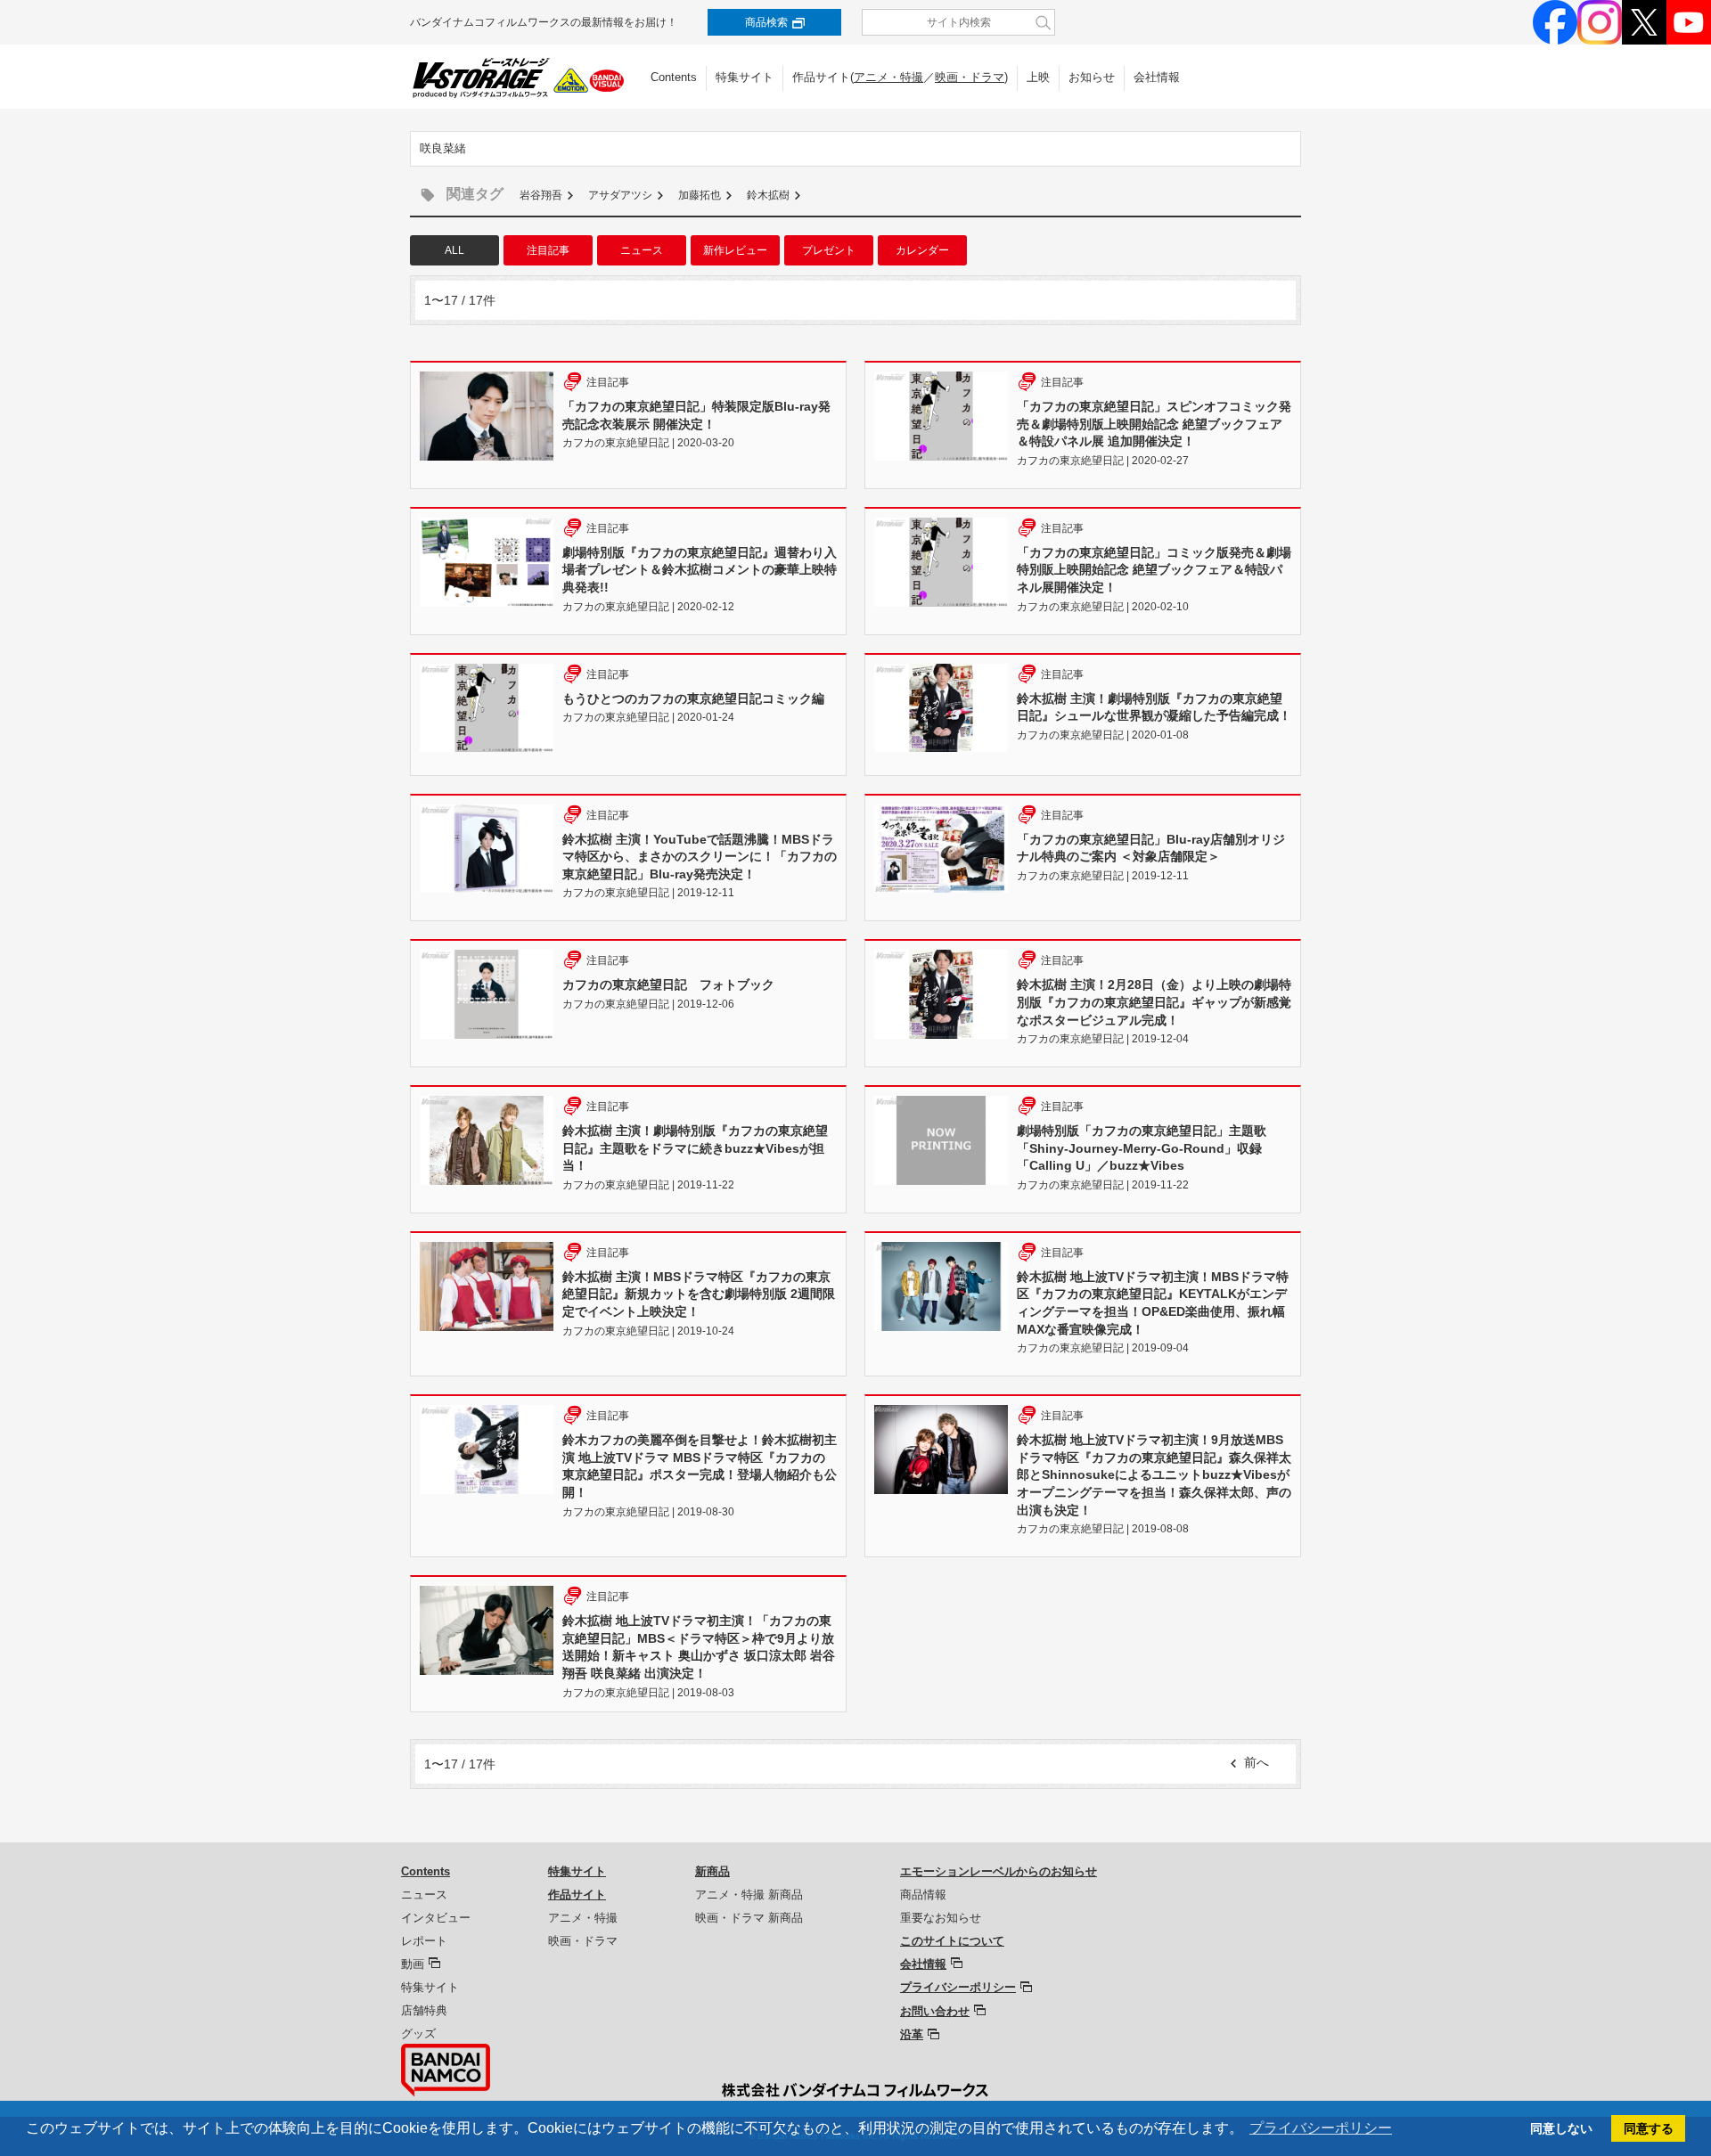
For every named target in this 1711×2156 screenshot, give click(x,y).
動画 (413, 1964)
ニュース (642, 250)
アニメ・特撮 (888, 77)
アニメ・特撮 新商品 (749, 1895)
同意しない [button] (1561, 2128)
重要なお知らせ (941, 1918)
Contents (674, 77)
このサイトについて (952, 1941)
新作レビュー (735, 250)
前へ (1257, 1762)
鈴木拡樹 (768, 195)
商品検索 (766, 22)
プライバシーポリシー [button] (1321, 2128)
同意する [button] (1649, 2128)
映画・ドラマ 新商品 (749, 1918)
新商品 (712, 1871)
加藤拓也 (700, 195)
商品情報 (923, 1895)
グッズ (418, 2033)
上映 (1038, 77)
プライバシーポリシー (958, 1987)
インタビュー (436, 1918)
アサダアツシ (620, 195)
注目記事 (548, 250)
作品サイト (577, 1895)
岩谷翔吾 (541, 195)
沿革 (912, 2034)
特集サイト (745, 77)
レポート (424, 1941)
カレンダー (922, 250)
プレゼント (829, 250)
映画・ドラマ (970, 77)
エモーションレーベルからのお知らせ (999, 1871)
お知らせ (1092, 77)
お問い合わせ (935, 2011)
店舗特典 (424, 2010)
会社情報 (1157, 77)
